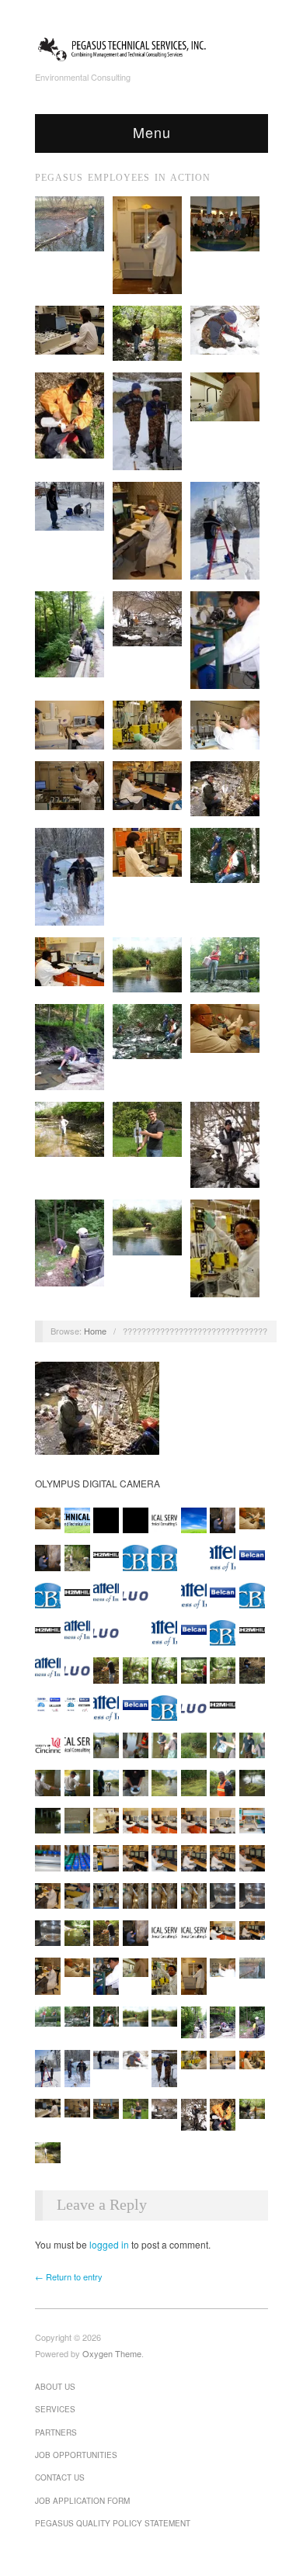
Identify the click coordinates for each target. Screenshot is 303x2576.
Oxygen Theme (112, 2353)
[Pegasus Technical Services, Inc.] (151, 47)
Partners (56, 2432)
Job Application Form (82, 2501)
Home (95, 1331)
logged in (109, 2244)
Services (55, 2409)
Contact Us (60, 2477)
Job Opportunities (76, 2455)
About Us (55, 2387)
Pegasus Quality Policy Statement (113, 2523)
